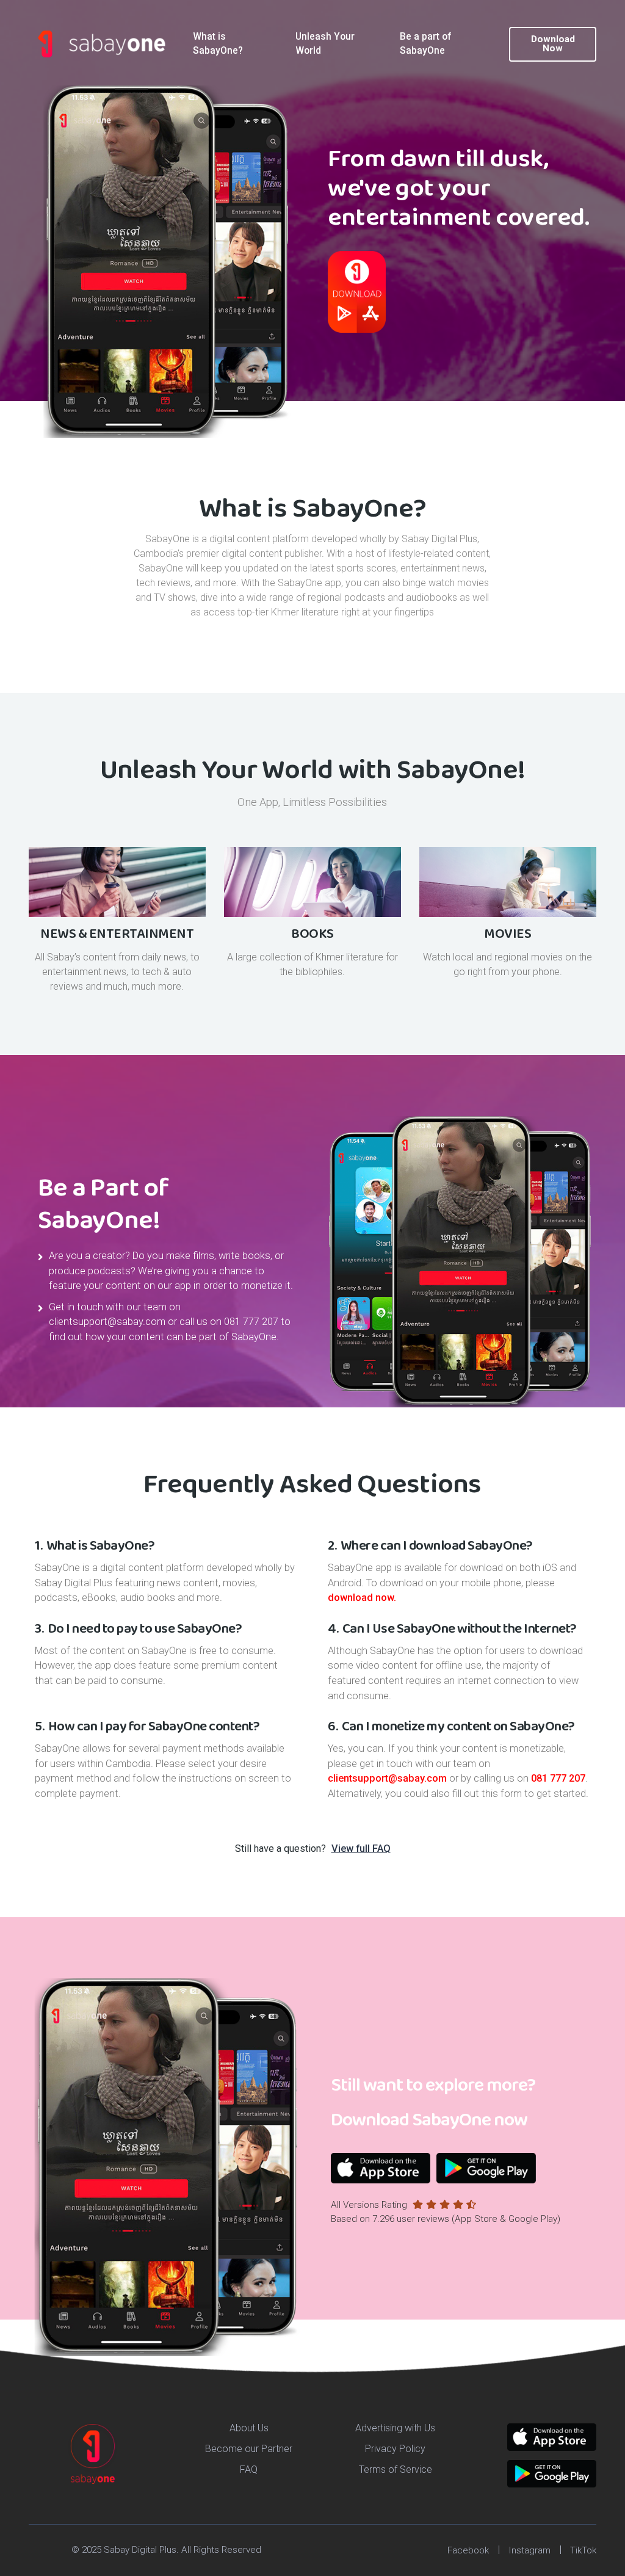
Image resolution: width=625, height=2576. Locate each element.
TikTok (583, 2550)
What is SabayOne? (218, 44)
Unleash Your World (325, 44)
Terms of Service (396, 2469)
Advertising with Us (395, 2428)
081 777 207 (251, 1322)
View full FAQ (361, 1849)
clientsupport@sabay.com (107, 1322)
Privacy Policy (395, 2449)
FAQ (249, 2469)
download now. (362, 1598)
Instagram (529, 2550)
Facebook (468, 2550)
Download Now (553, 44)
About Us (249, 2428)
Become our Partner (249, 2449)
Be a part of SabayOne (425, 44)
